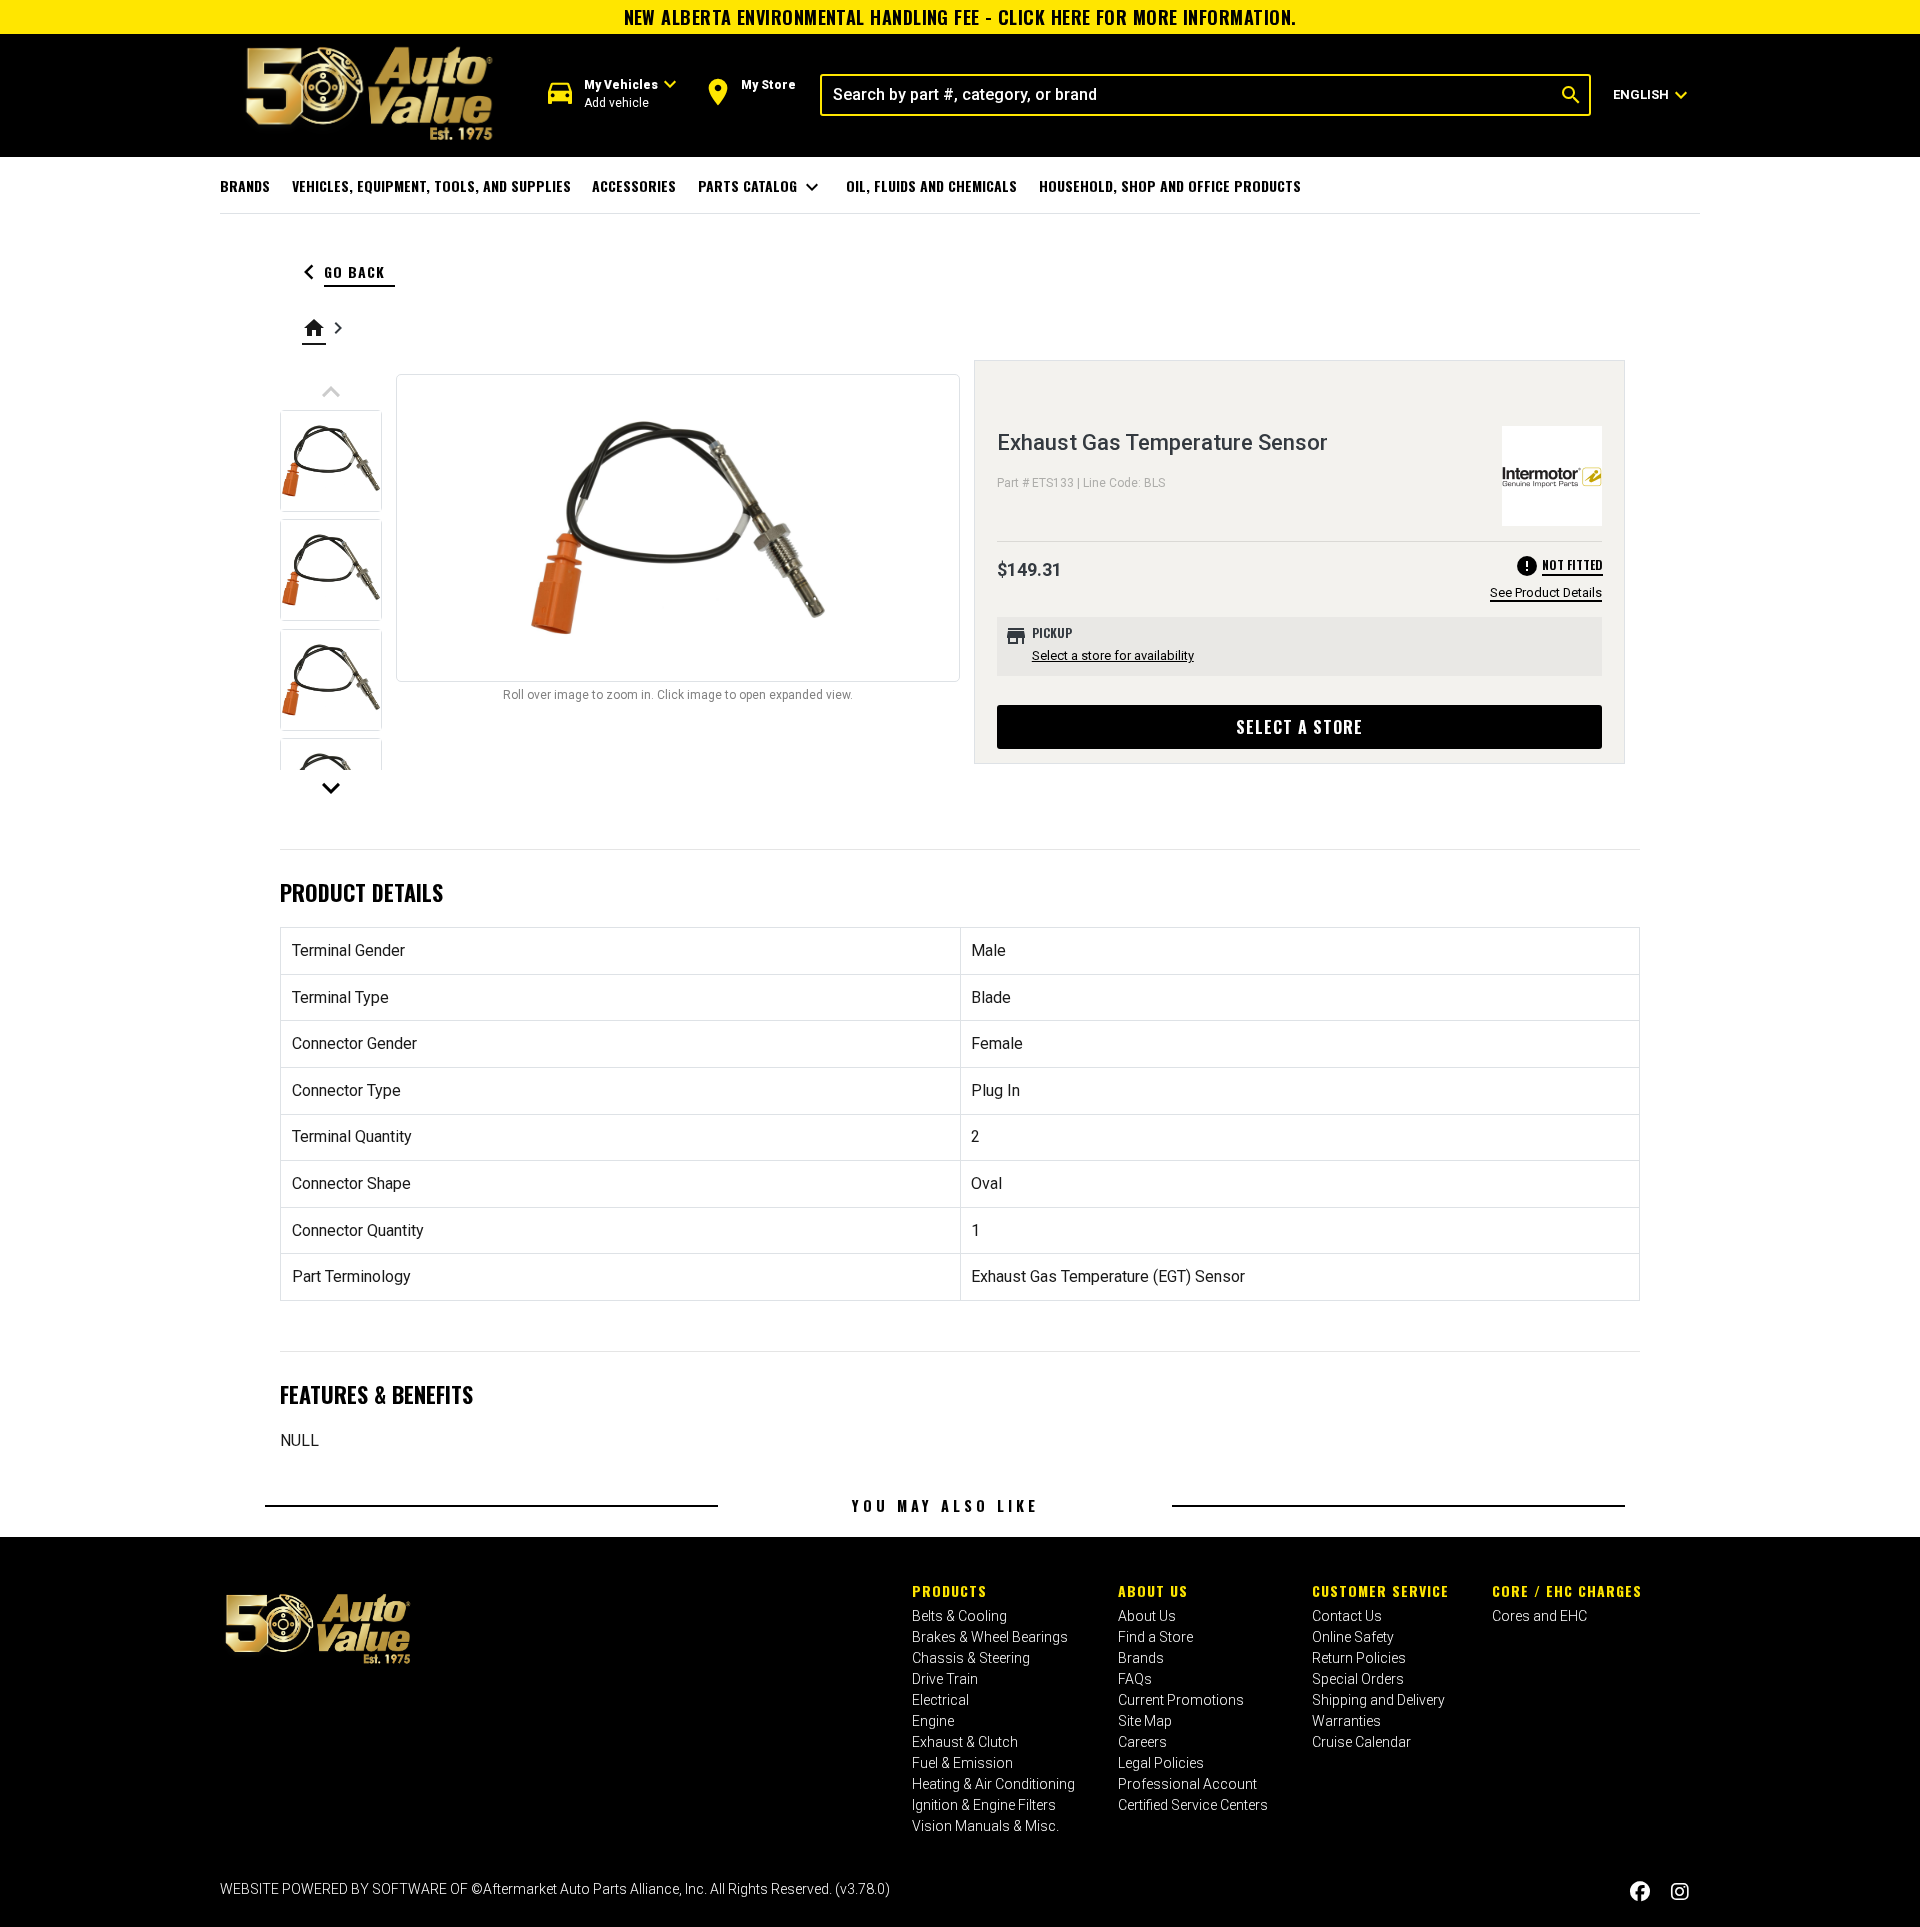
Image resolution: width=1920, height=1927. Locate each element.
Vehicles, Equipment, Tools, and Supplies (431, 185)
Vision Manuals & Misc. (985, 1826)
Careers (1142, 1742)
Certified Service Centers (1193, 1805)
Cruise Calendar (1361, 1742)
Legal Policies (1161, 1763)
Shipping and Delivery (1378, 1700)
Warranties (1346, 1721)
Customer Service (1380, 1590)
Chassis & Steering (971, 1658)
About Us (1153, 1590)
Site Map (1145, 1721)
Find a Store (1155, 1637)
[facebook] (1640, 1891)
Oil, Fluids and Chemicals (931, 185)
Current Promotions (1181, 1700)
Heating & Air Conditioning (993, 1784)
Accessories (634, 185)
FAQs (1135, 1679)
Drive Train (945, 1679)
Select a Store (1299, 727)
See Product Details (1546, 592)
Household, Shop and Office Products (1170, 185)
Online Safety (1353, 1637)
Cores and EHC (1539, 1616)
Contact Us (1347, 1616)
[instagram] (1680, 1891)
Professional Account (1187, 1784)
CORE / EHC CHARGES (1567, 1590)
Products (949, 1590)
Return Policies (1359, 1658)
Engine (933, 1721)
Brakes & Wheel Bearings (990, 1637)
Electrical (940, 1700)
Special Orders (1358, 1679)
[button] (612, 94)
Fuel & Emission (962, 1763)
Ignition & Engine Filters (984, 1805)
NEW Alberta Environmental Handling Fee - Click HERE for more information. (960, 17)
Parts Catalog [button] (761, 187)
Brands (245, 185)
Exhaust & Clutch (965, 1742)
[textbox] (1187, 95)
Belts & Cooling (959, 1616)
